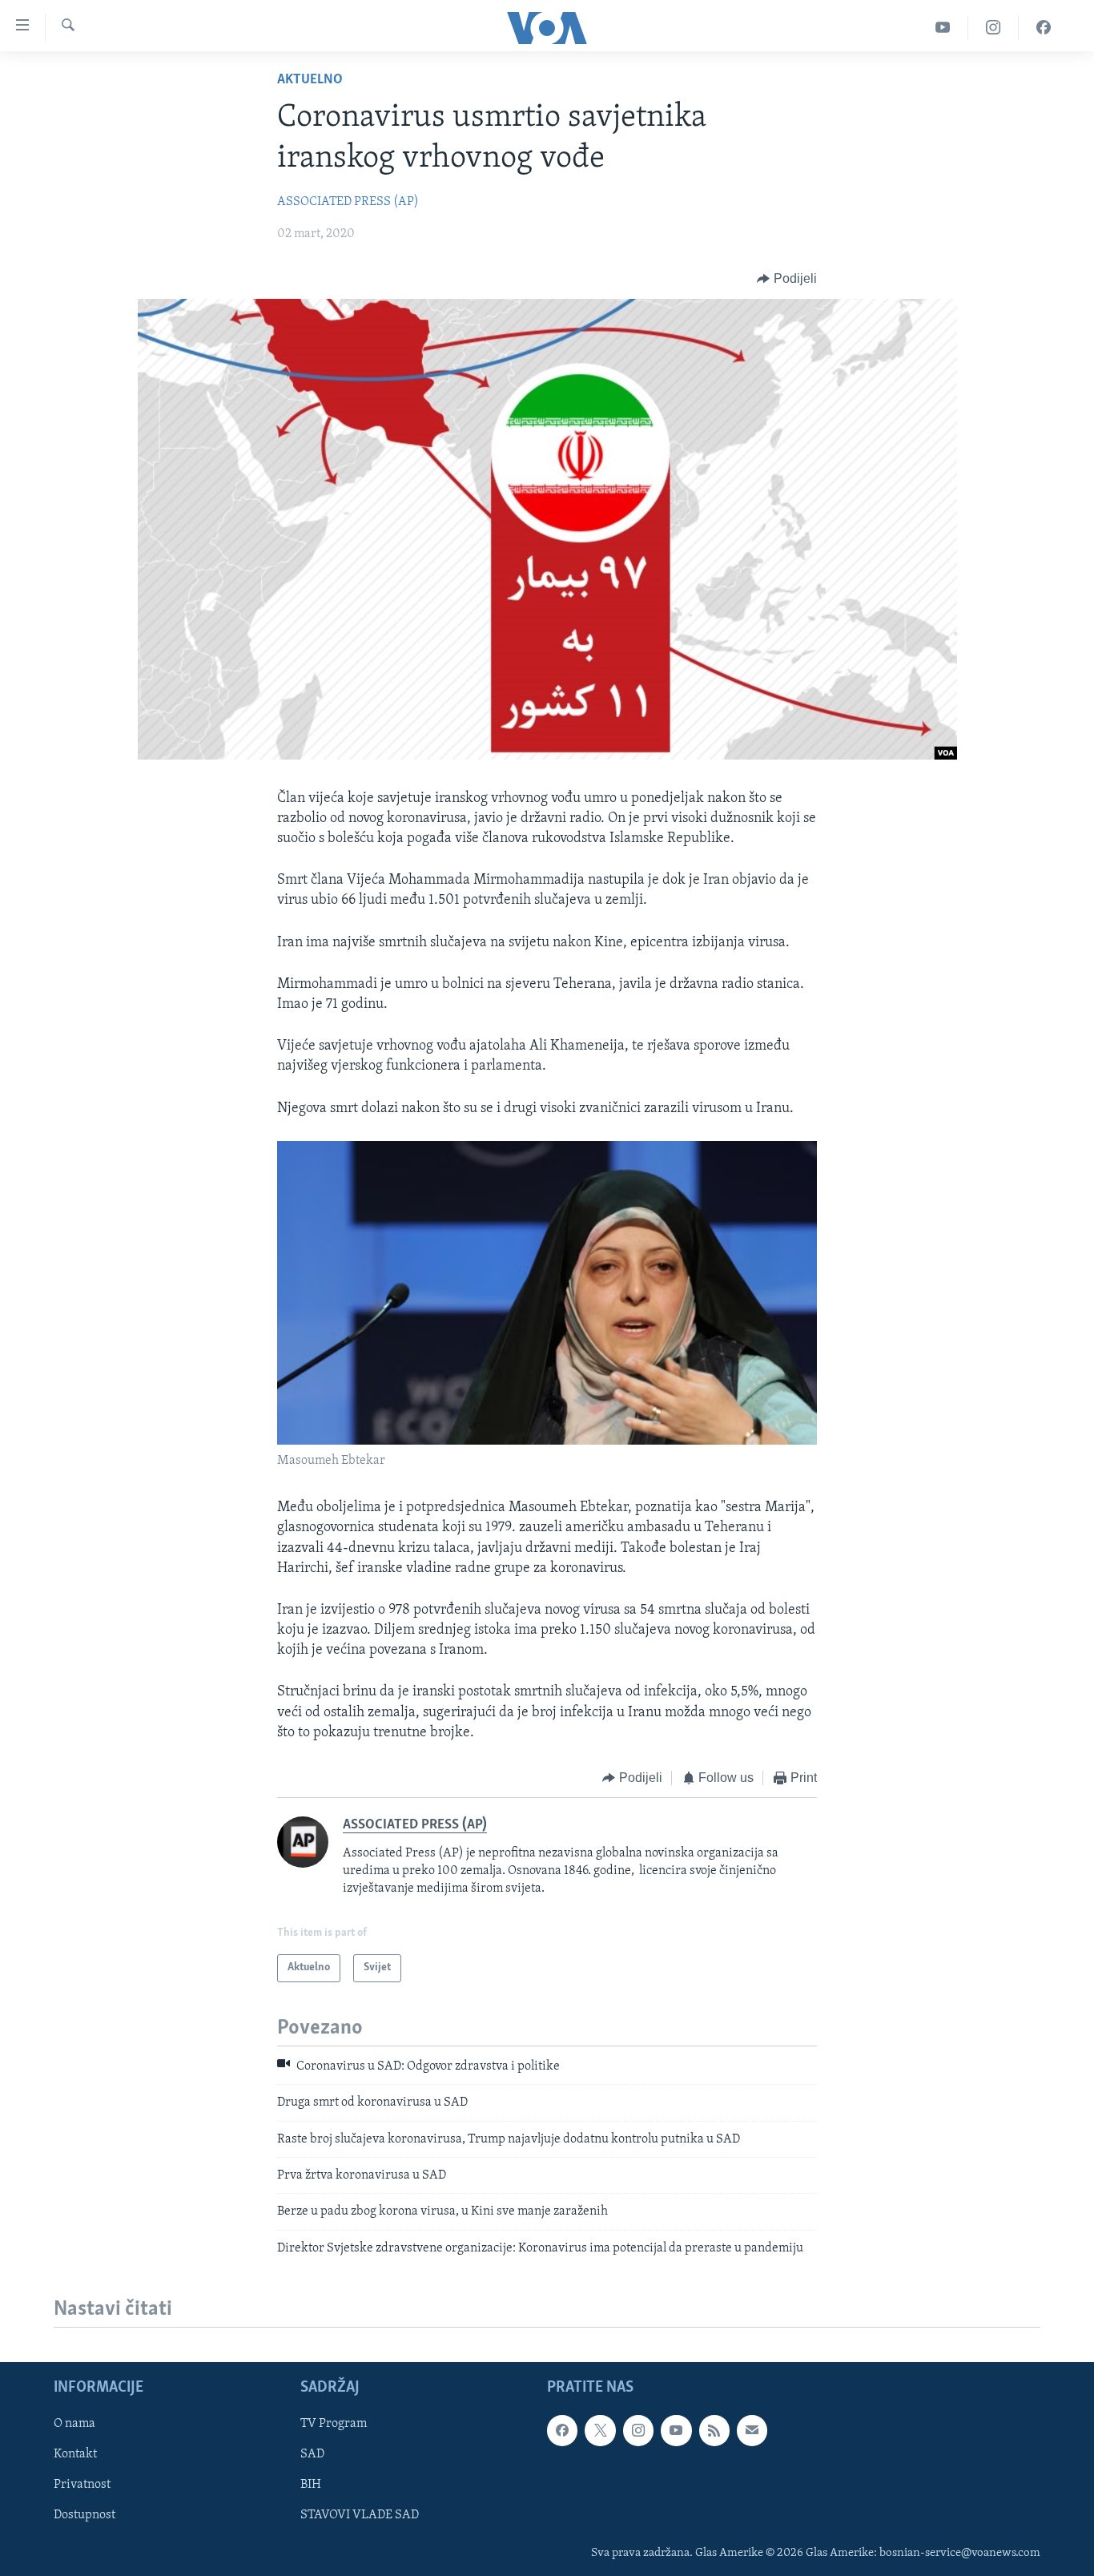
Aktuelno (310, 80)
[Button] (787, 279)
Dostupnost (84, 2516)
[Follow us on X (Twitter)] (600, 2430)
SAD (312, 2454)
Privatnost (82, 2485)
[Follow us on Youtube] (676, 2430)
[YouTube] (943, 28)
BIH (311, 2485)
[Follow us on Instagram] (638, 2430)
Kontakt (75, 2454)
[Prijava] (752, 2430)
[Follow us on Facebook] (562, 2430)
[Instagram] (993, 28)
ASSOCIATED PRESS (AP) (348, 202)
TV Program (334, 2424)
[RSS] (714, 2430)
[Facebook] (1044, 28)
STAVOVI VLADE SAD (360, 2516)
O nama (74, 2424)
